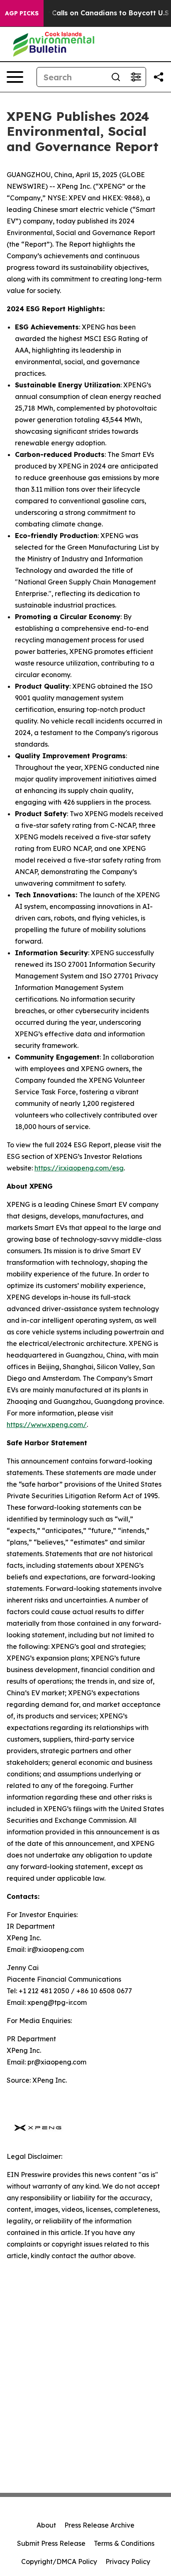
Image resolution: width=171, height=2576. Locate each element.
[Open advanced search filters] (136, 77)
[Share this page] (159, 77)
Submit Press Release (51, 2543)
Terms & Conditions (124, 2543)
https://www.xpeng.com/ (47, 1425)
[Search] (116, 77)
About (46, 2525)
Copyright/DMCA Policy (59, 2562)
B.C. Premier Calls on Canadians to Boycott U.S (89, 13)
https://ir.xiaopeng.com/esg (79, 1168)
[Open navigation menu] (15, 77)
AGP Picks (22, 13)
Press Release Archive (99, 2525)
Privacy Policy (128, 2562)
